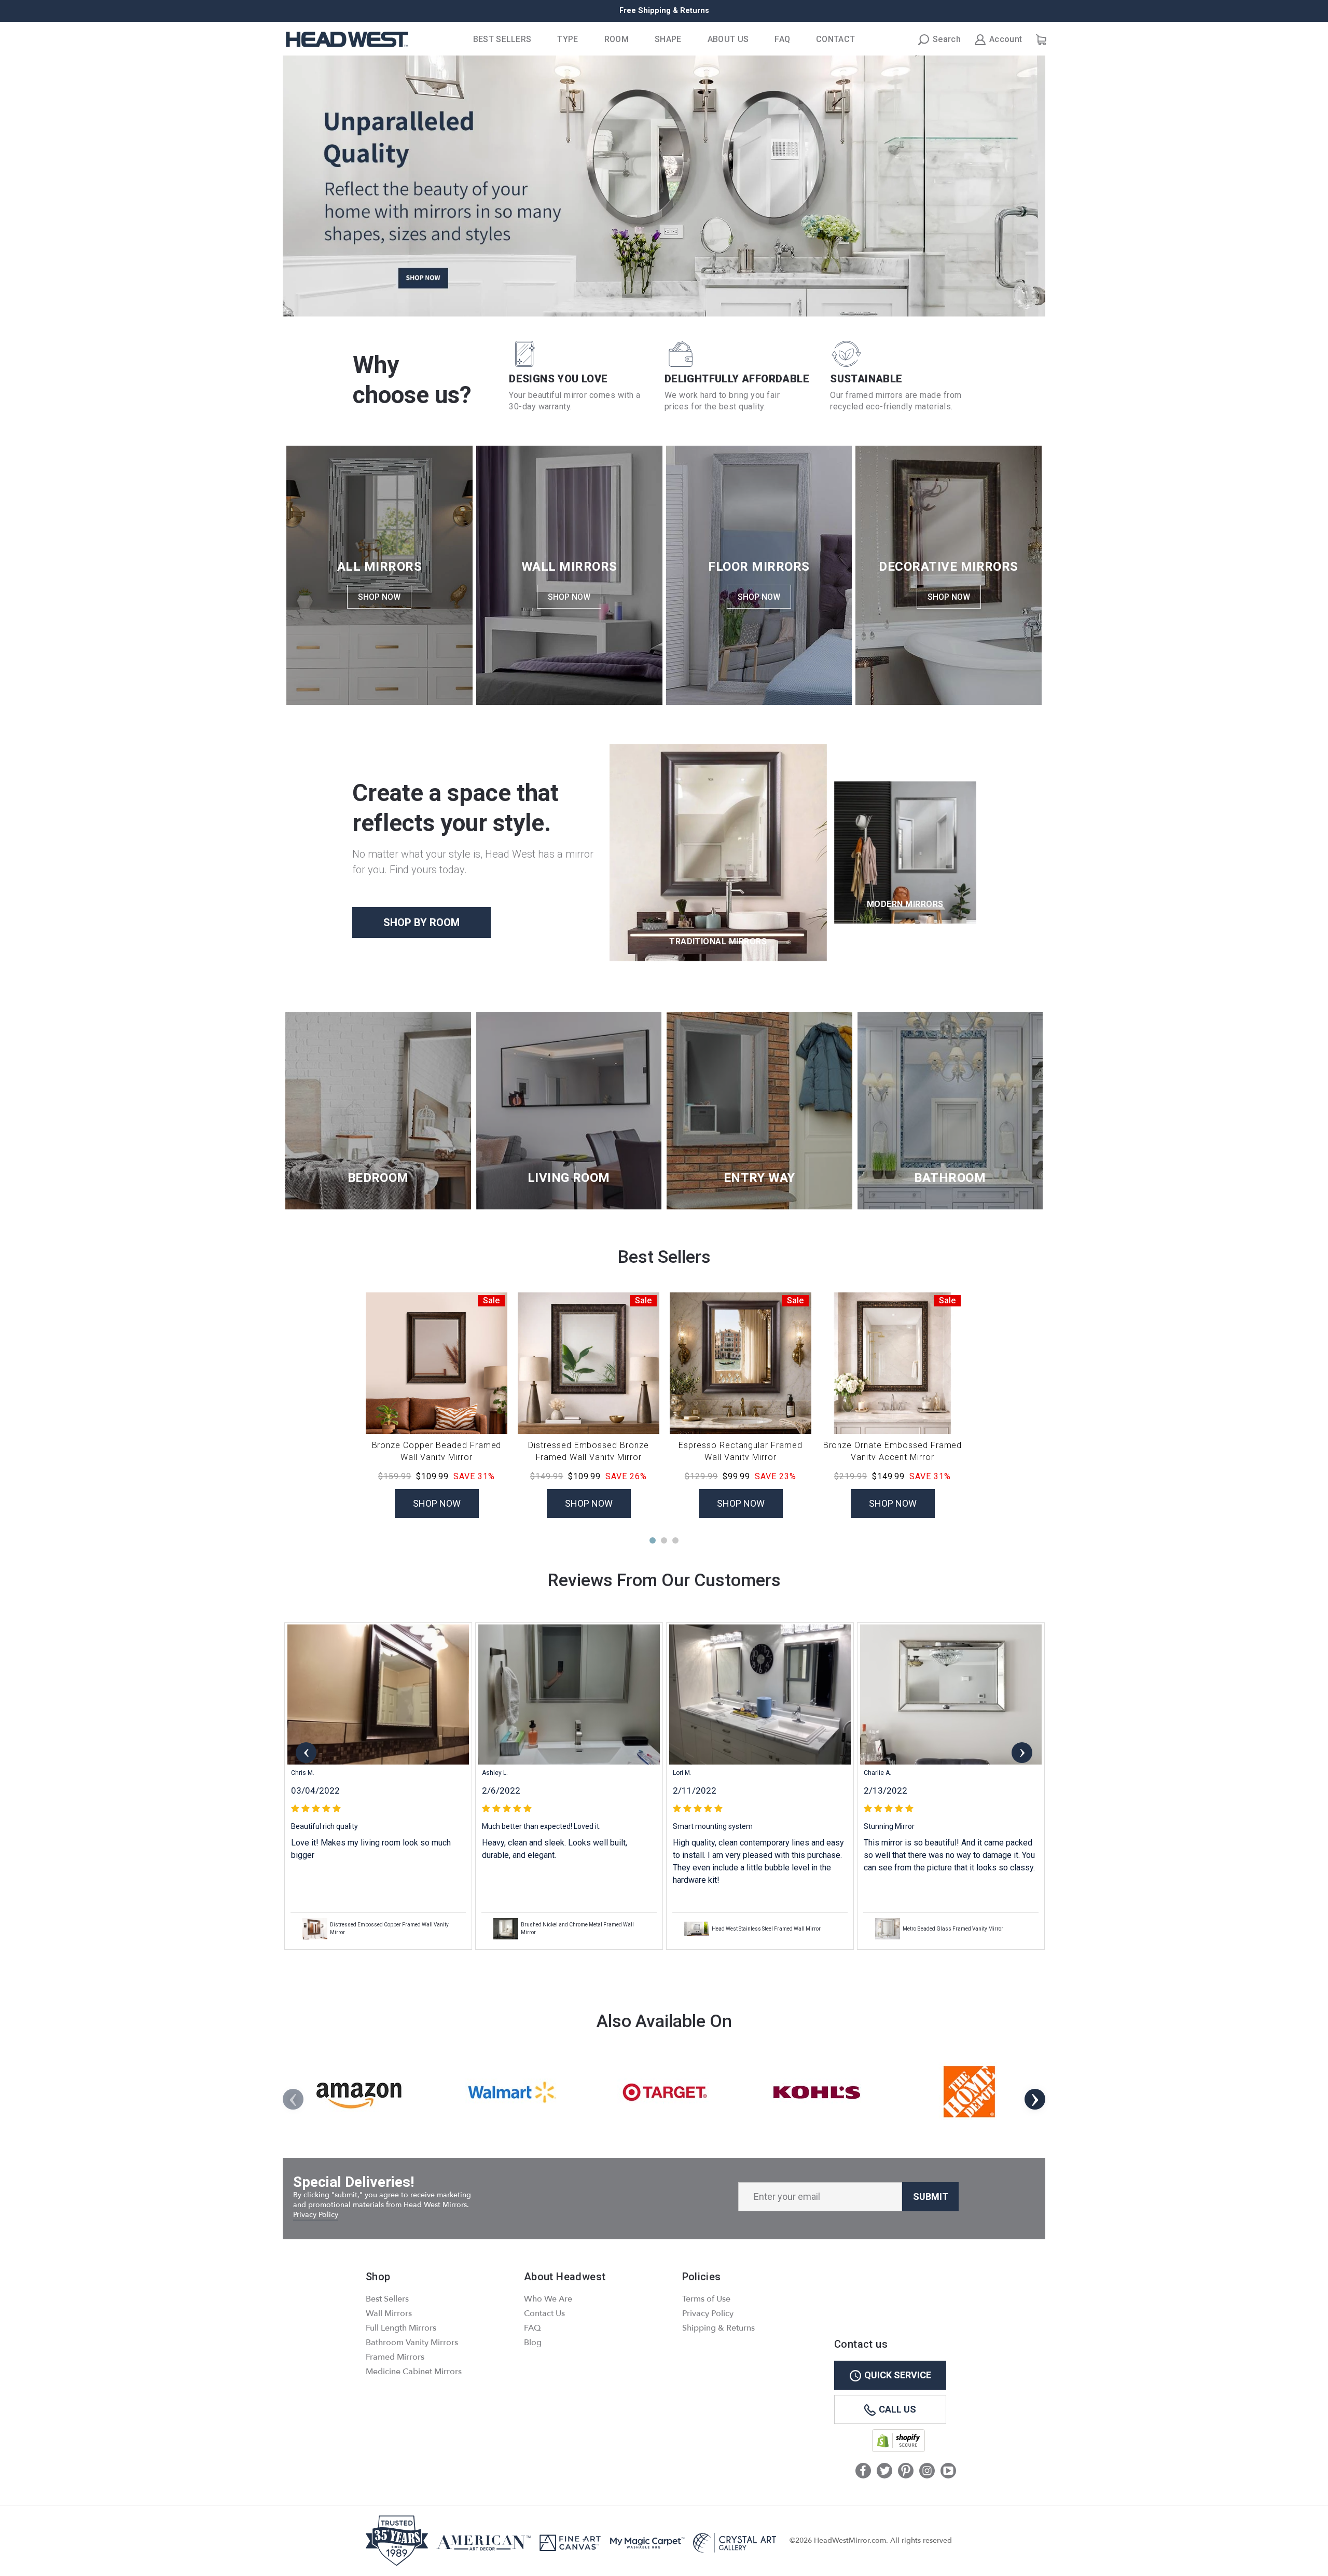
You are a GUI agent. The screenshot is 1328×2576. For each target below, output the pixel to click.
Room (617, 39)
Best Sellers (502, 39)
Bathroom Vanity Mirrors (412, 2343)
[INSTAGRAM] (927, 2472)
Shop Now (379, 597)
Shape (668, 39)
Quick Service (898, 2375)
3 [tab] (675, 1540)
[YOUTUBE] (948, 2472)
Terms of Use (706, 2299)
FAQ (782, 39)
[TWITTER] (884, 2472)
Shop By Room (421, 922)
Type (568, 39)
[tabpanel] (378, 1786)
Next (1022, 1753)
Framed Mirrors (395, 2357)
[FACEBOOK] (863, 2472)
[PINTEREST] (906, 2472)
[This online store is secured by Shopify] (898, 2450)
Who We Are (548, 2299)
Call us (897, 2409)
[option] (664, 11)
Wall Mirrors (389, 2313)
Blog (533, 2343)
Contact (835, 39)
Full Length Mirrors (401, 2328)
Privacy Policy (316, 2215)
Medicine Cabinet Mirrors (414, 2372)
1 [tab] (653, 1540)
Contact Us (544, 2313)
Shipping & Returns (718, 2328)
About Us (728, 39)
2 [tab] (664, 1540)
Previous (306, 1753)
